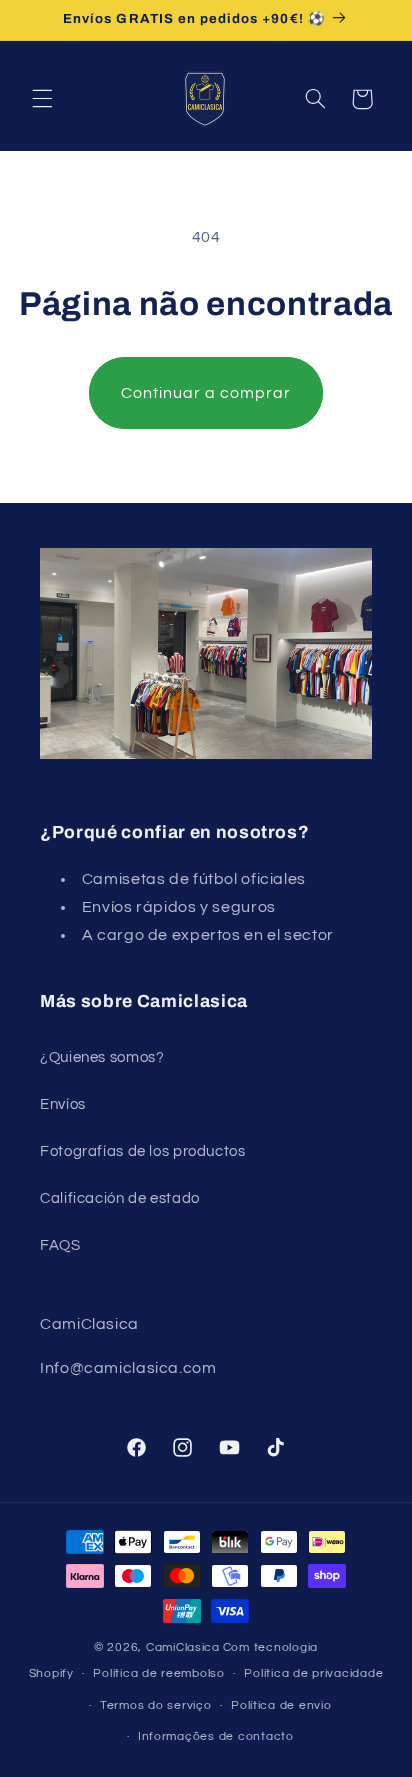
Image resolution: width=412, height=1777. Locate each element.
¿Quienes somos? (102, 1057)
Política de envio (281, 1705)
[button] (42, 99)
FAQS (60, 1245)
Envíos (63, 1104)
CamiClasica (183, 1647)
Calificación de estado (120, 1198)
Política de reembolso (158, 1673)
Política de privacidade (313, 1673)
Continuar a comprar (206, 393)
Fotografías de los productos (143, 1151)
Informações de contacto (216, 1736)
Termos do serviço (156, 1705)
